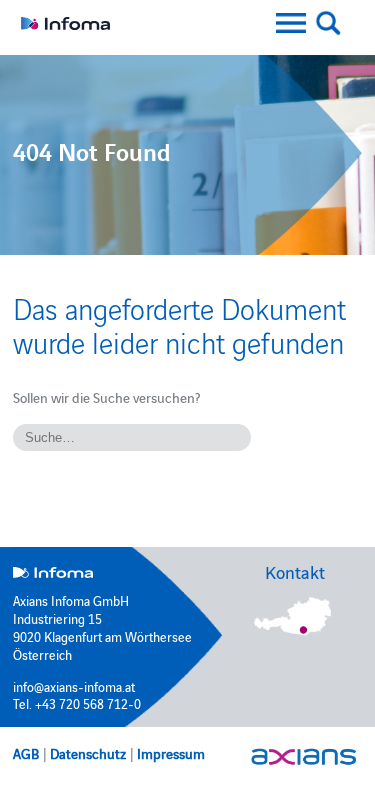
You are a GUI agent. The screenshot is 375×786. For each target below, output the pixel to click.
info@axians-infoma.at (74, 686)
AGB (26, 753)
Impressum (171, 753)
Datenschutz (88, 753)
